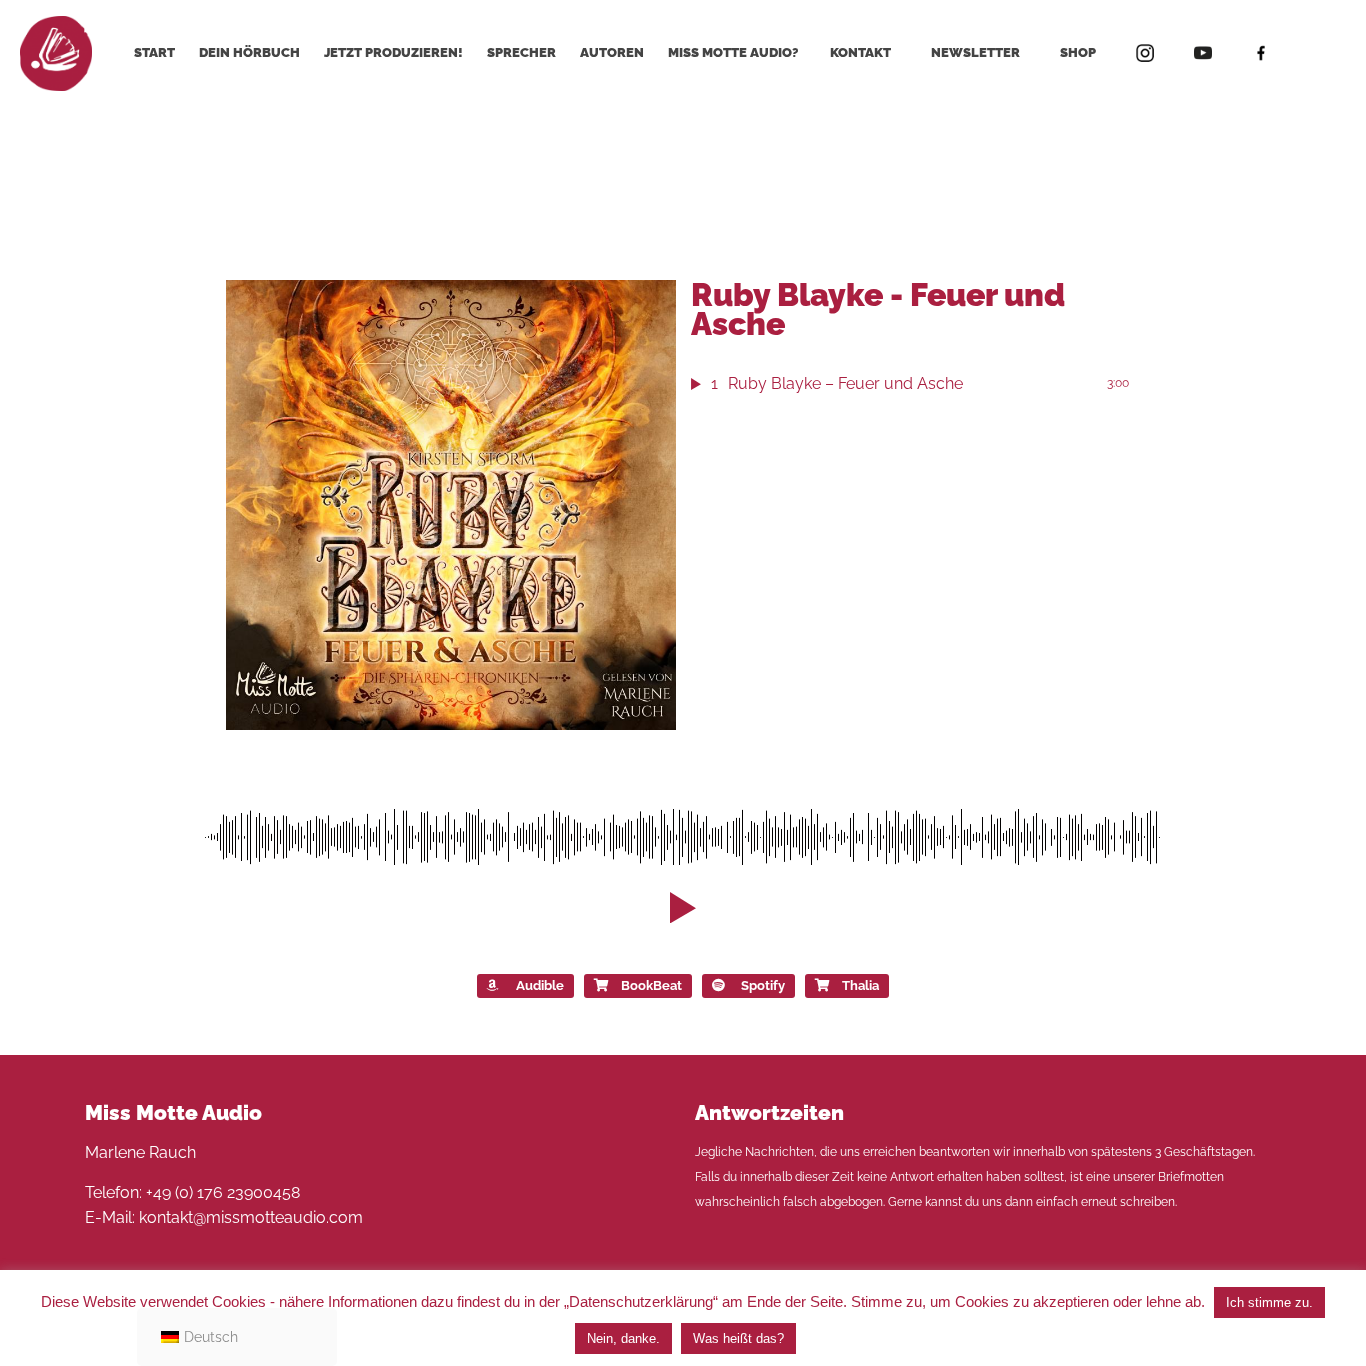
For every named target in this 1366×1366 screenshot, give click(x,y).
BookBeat (651, 985)
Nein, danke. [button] (623, 1338)
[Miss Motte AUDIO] (56, 52)
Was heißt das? (738, 1338)
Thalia (860, 985)
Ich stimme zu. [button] (1269, 1302)
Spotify (763, 985)
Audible (540, 985)
